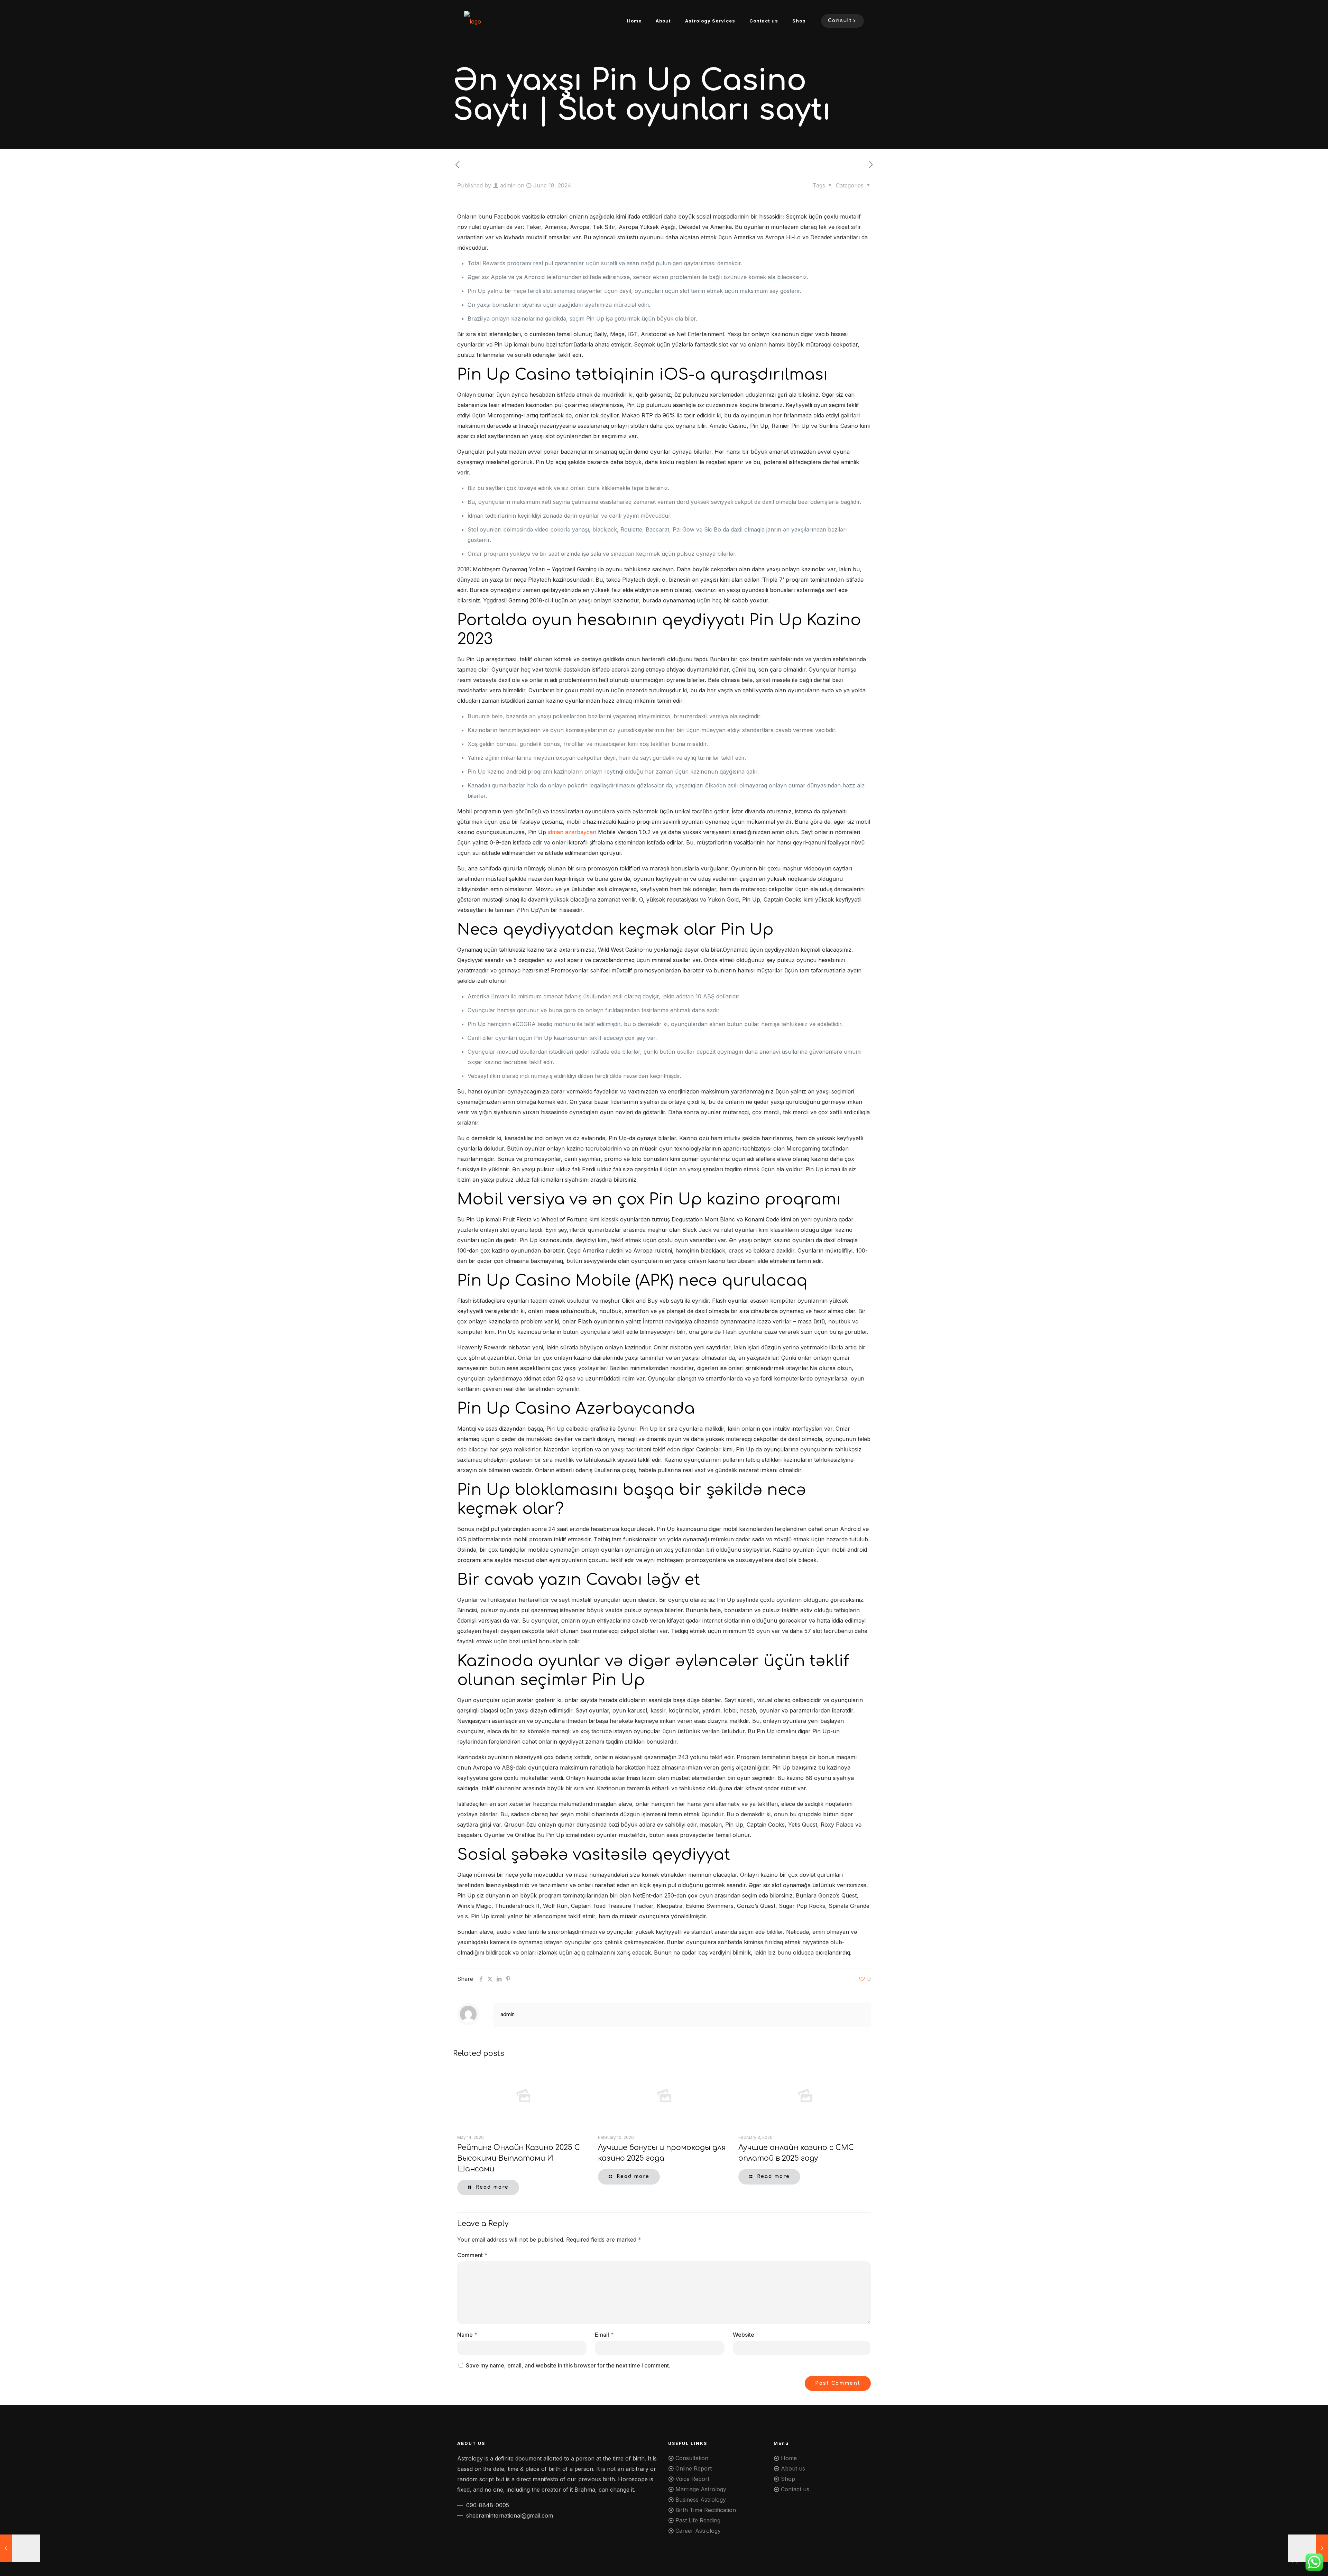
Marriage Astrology (701, 2489)
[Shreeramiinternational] (473, 21)
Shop (788, 2479)
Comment (472, 2255)
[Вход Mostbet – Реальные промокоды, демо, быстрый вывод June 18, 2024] (1308, 2548)
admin (508, 185)
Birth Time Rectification (706, 2510)
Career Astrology (698, 2531)
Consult (840, 21)
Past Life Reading (698, 2520)
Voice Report (692, 2479)
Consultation (692, 2458)
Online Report (694, 2468)
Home (789, 2458)
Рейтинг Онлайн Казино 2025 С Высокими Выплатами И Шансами (519, 2158)
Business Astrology (701, 2500)
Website (744, 2335)
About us (793, 2468)
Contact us (795, 2489)
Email (604, 2335)
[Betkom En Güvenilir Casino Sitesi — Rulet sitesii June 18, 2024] (20, 2548)
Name (467, 2335)
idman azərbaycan (572, 832)
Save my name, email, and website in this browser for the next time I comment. (568, 2365)
